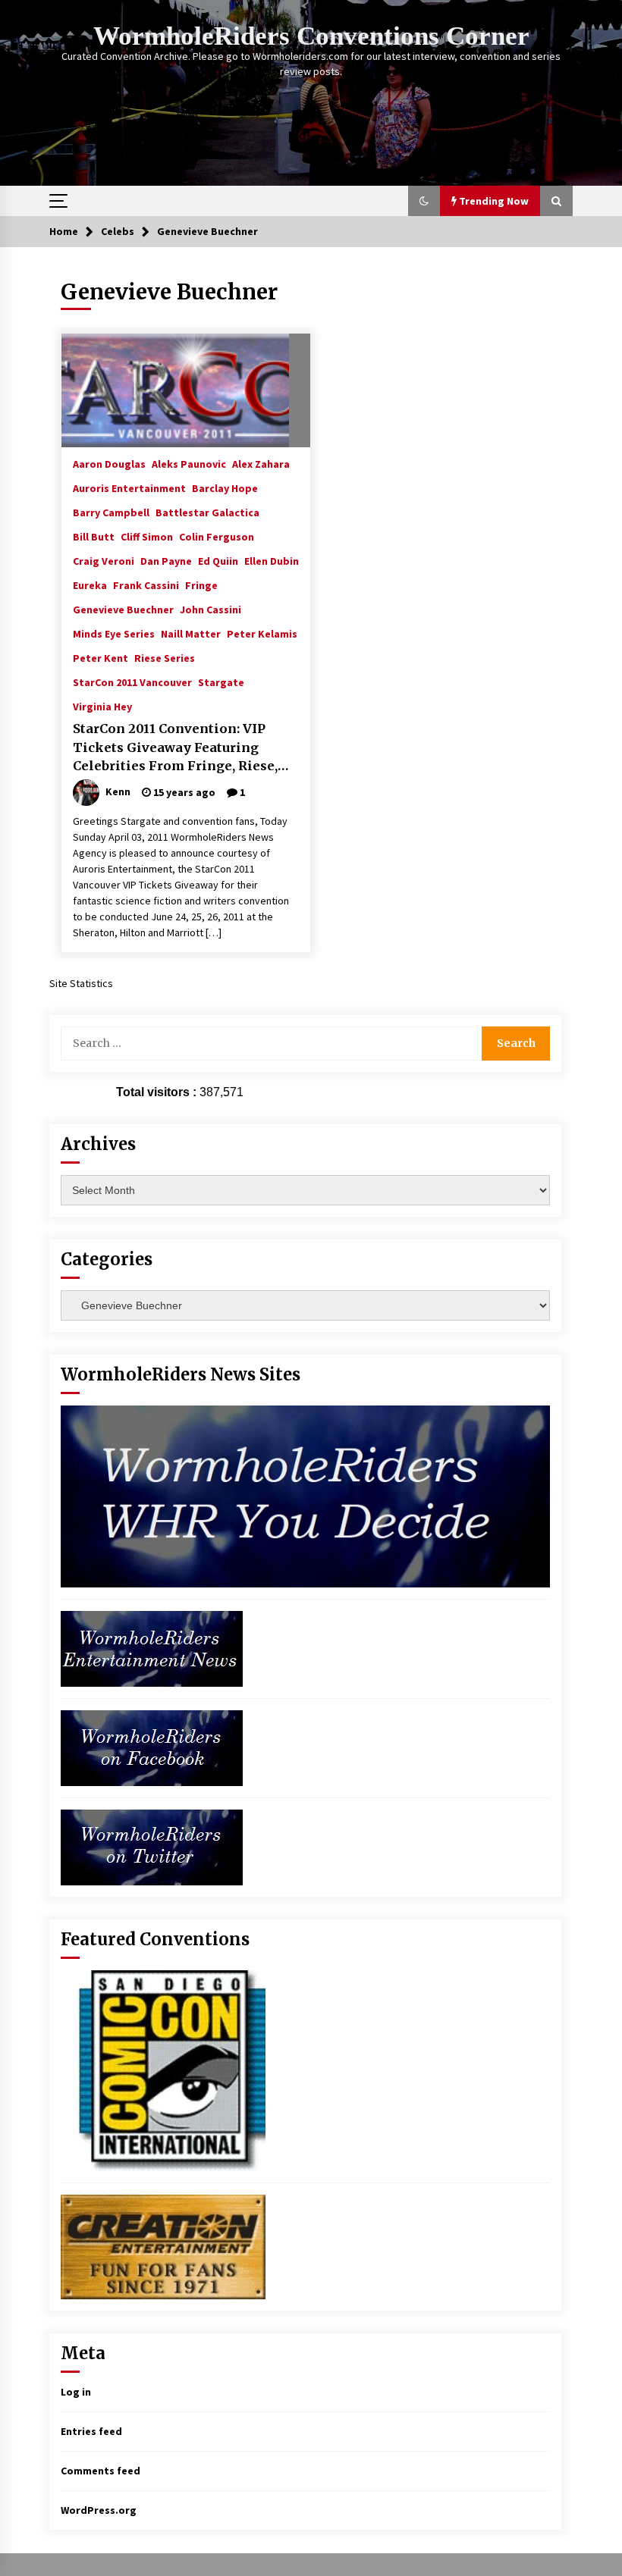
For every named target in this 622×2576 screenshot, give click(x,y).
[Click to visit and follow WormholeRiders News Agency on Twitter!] (152, 1846)
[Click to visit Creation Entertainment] (163, 2245)
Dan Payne (166, 560)
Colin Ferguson (217, 536)
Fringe (201, 584)
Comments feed (101, 2471)
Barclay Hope (225, 487)
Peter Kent (101, 657)
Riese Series (165, 657)
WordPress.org (99, 2510)
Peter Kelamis (262, 633)
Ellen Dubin (272, 560)
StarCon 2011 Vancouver (132, 682)
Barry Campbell (111, 512)
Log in (76, 2392)
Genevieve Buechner (123, 609)
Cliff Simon (147, 536)
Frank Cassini (146, 584)
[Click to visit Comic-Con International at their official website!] (163, 2070)
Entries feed (91, 2431)
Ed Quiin (218, 560)
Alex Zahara (261, 463)
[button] (424, 201)
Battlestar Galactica (207, 512)
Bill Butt (94, 536)
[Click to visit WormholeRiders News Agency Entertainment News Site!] (152, 1647)
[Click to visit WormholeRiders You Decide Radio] (305, 1495)
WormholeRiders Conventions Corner (311, 36)
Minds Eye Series (114, 633)
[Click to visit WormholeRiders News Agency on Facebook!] (152, 1747)
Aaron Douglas (109, 463)
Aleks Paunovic (189, 463)
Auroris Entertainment (129, 487)
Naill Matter (191, 633)
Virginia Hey (102, 706)
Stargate (221, 682)
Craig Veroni (104, 560)
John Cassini (210, 609)
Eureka (90, 584)
